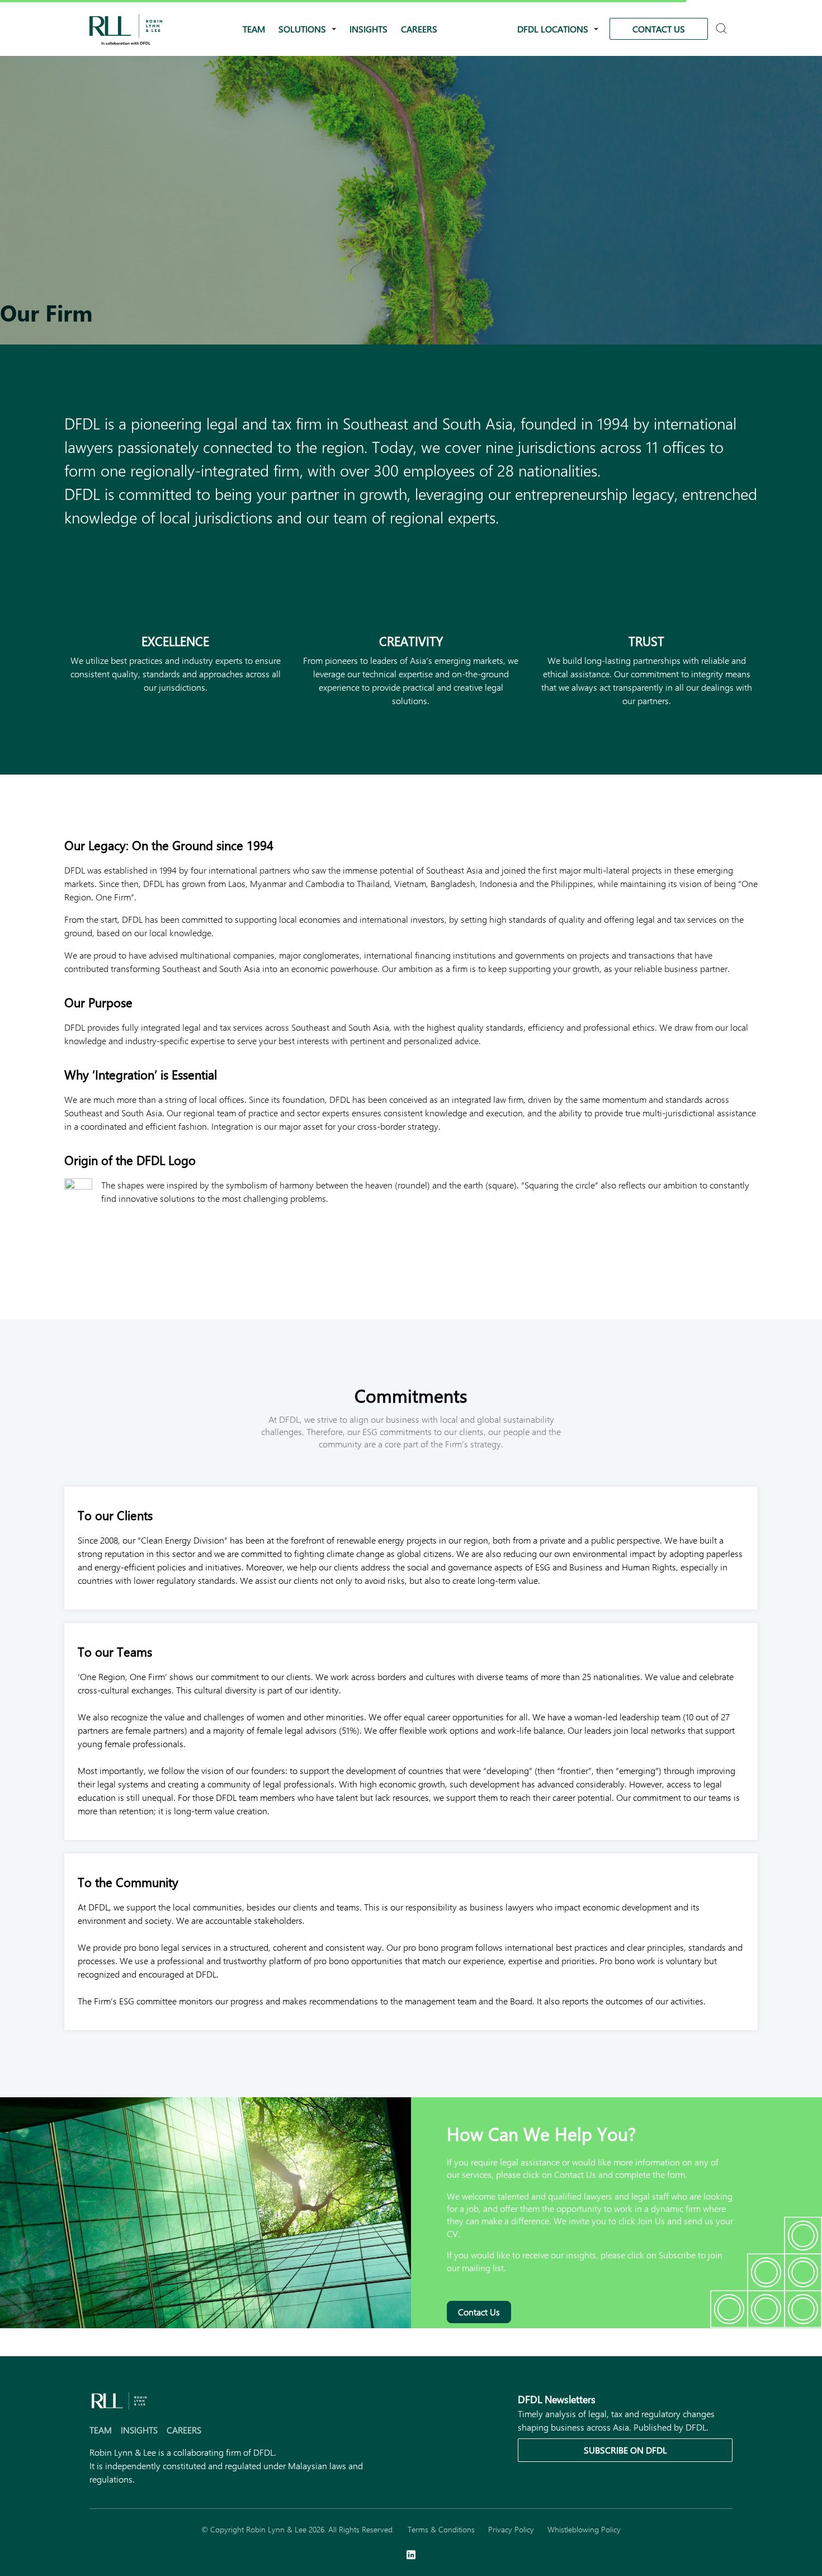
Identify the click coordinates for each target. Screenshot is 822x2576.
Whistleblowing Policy (584, 2529)
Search (723, 29)
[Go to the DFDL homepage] (126, 28)
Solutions (302, 29)
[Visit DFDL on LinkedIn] (411, 2556)
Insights (369, 29)
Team (254, 29)
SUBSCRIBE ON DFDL (625, 2450)
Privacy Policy (511, 2529)
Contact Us (659, 29)
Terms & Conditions (441, 2529)
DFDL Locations (553, 29)
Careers (419, 29)
